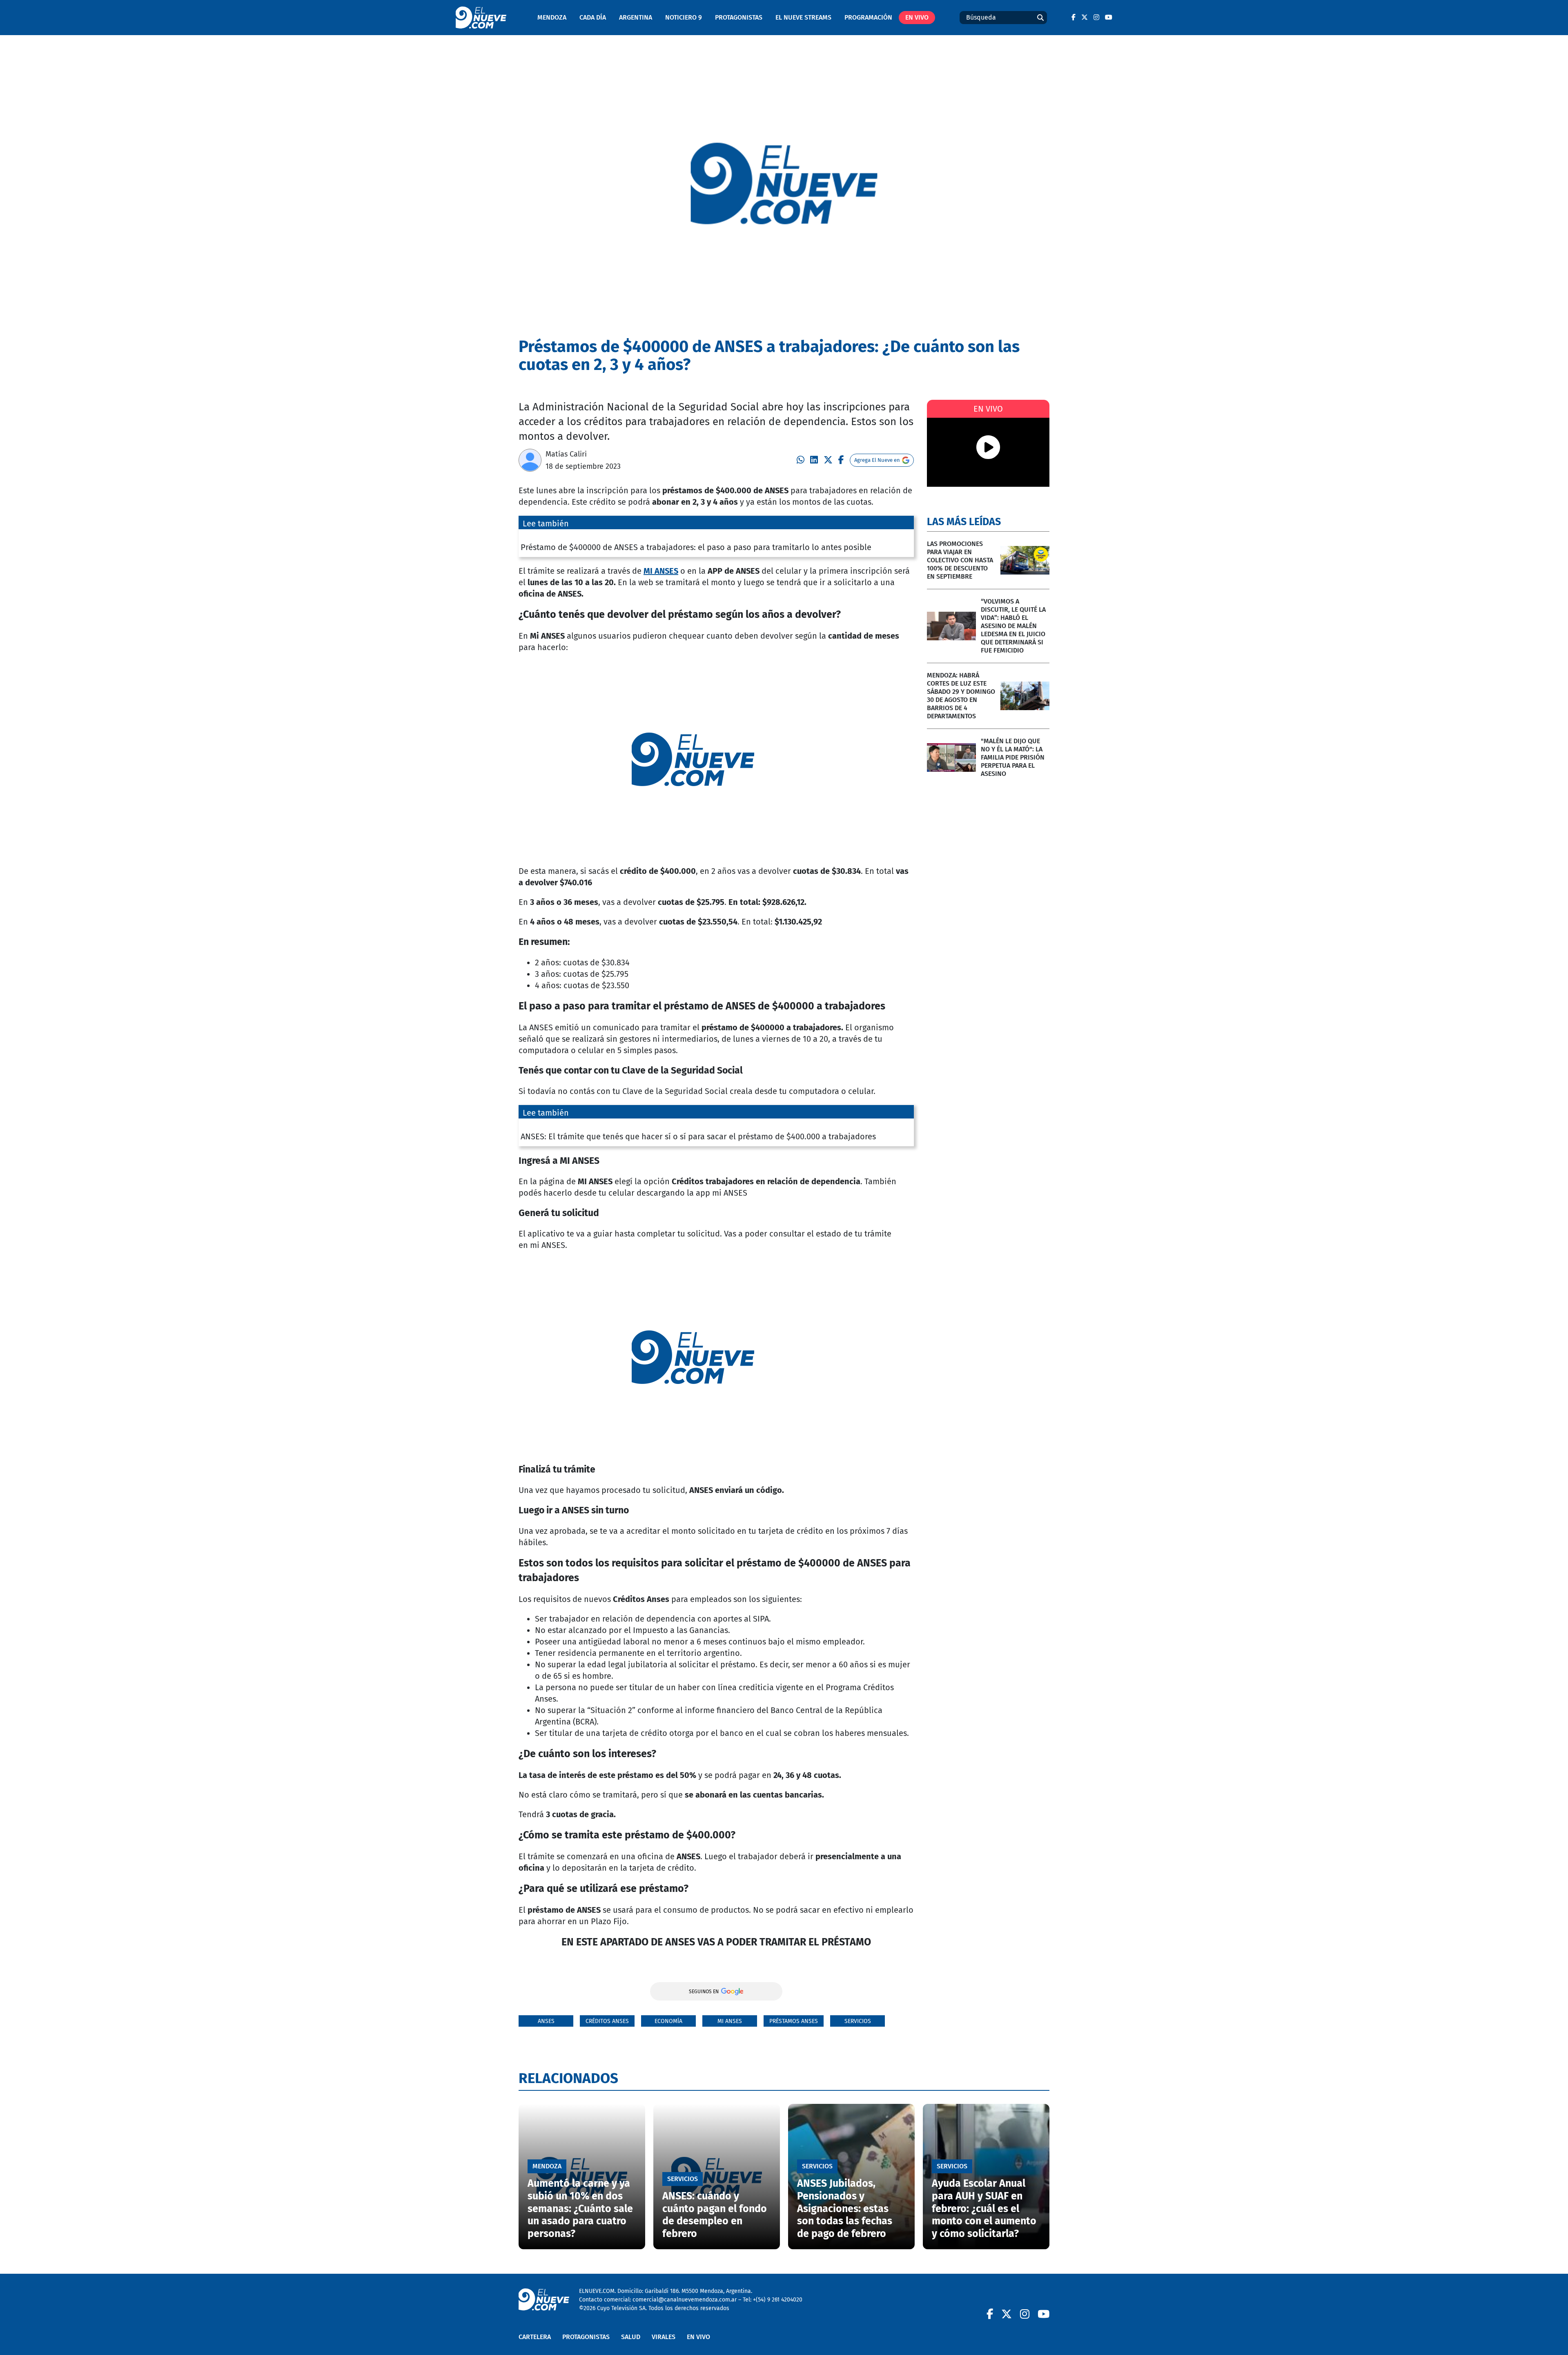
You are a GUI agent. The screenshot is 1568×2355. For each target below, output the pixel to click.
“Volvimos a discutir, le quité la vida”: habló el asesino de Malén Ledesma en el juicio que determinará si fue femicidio (1013, 626)
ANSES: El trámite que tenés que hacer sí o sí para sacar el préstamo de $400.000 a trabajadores (698, 1136)
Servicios (858, 2021)
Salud (631, 2337)
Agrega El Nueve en (877, 460)
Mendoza (552, 17)
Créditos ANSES (607, 2021)
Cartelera (535, 2337)
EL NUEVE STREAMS (803, 17)
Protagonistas (739, 17)
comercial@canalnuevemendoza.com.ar (685, 2300)
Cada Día (593, 17)
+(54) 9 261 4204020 (778, 2300)
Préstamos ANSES (794, 2021)
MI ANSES (661, 571)
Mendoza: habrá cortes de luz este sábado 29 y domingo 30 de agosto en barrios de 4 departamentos (961, 696)
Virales (664, 2337)
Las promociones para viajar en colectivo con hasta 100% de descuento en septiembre (960, 560)
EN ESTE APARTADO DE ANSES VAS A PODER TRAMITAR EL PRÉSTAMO (716, 1942)
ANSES (546, 2021)
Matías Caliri (566, 454)
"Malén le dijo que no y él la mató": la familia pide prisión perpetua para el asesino (1013, 757)
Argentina (636, 17)
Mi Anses (730, 2021)
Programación (868, 17)
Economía (668, 2021)
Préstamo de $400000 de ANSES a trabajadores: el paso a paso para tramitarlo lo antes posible (696, 547)
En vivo (917, 17)
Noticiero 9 (684, 17)
